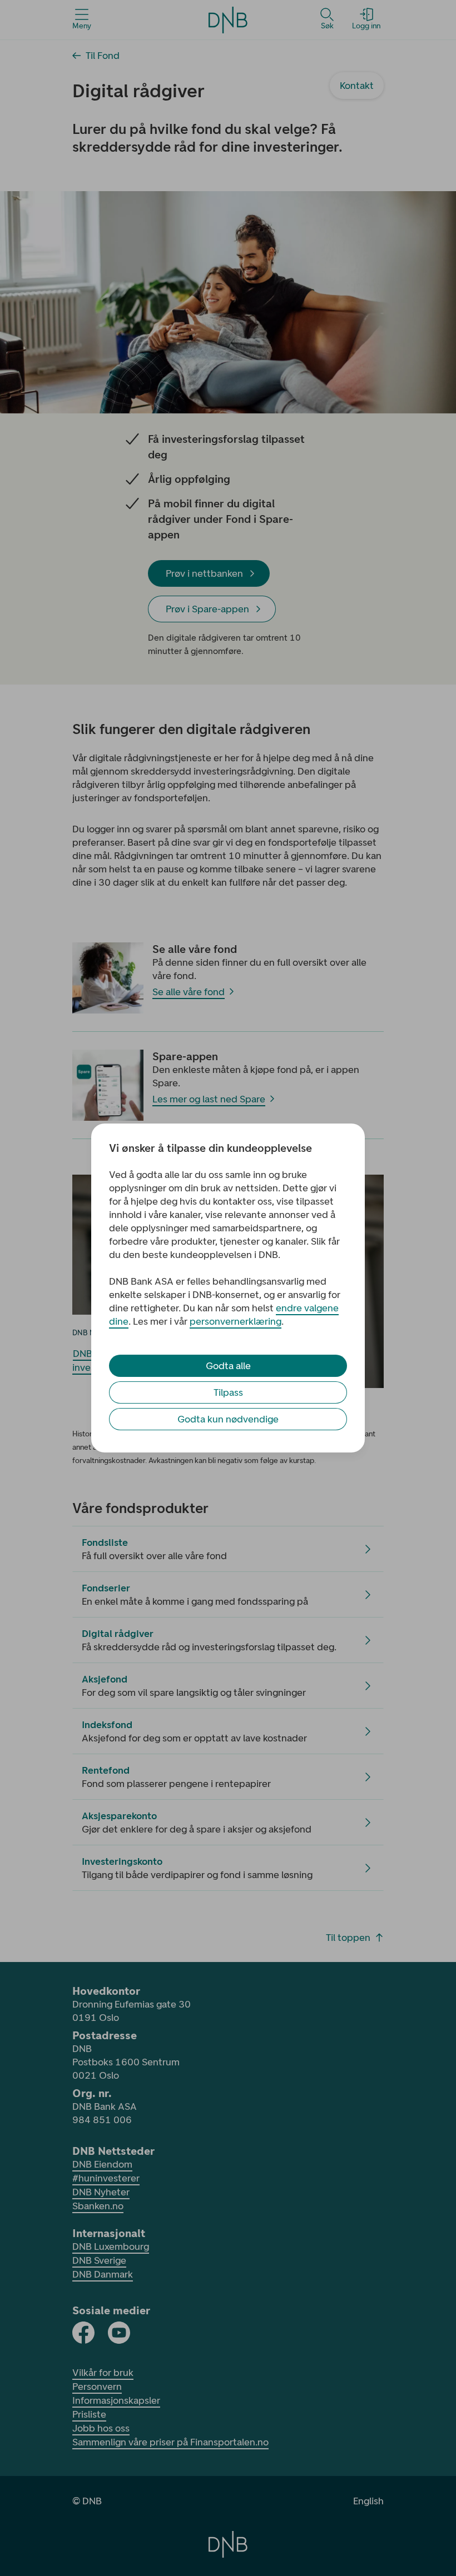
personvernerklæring (236, 1321)
